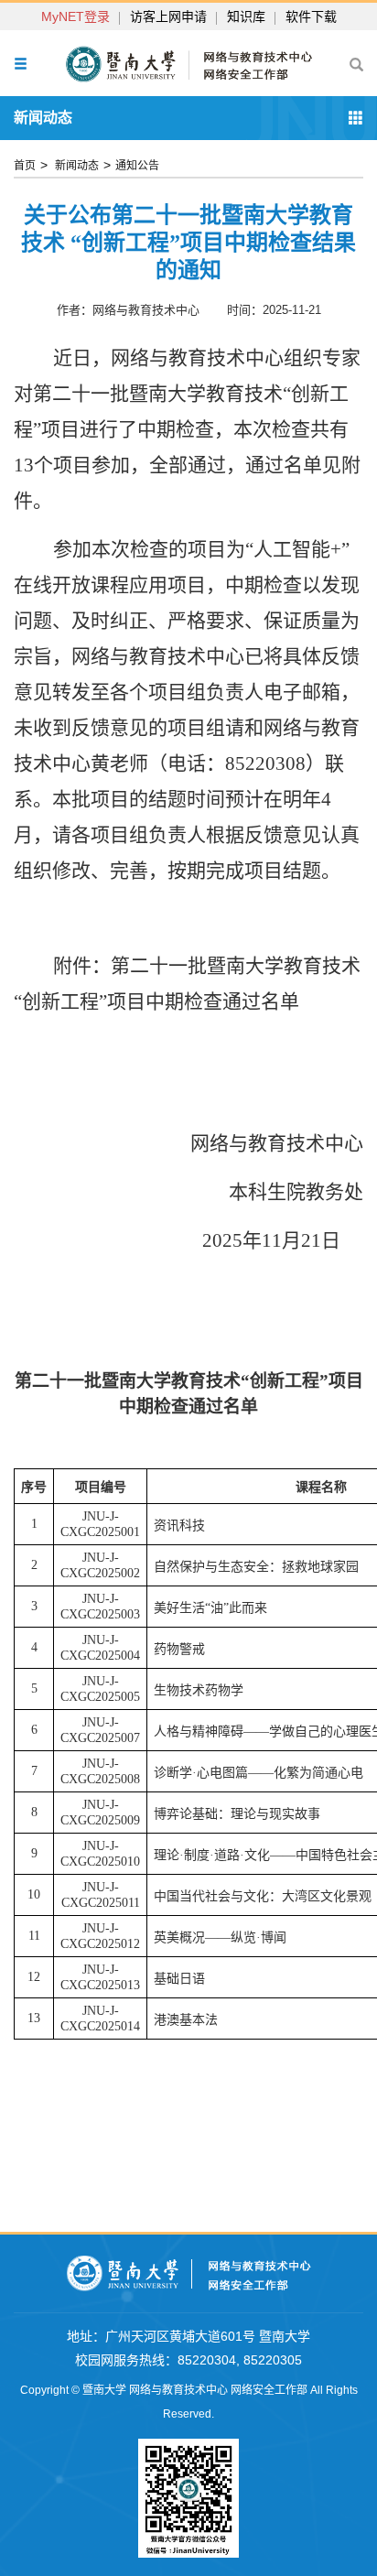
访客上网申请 (168, 16)
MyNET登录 (75, 16)
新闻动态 (75, 166)
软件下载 (311, 16)
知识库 (246, 16)
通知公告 (137, 166)
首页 (25, 166)
